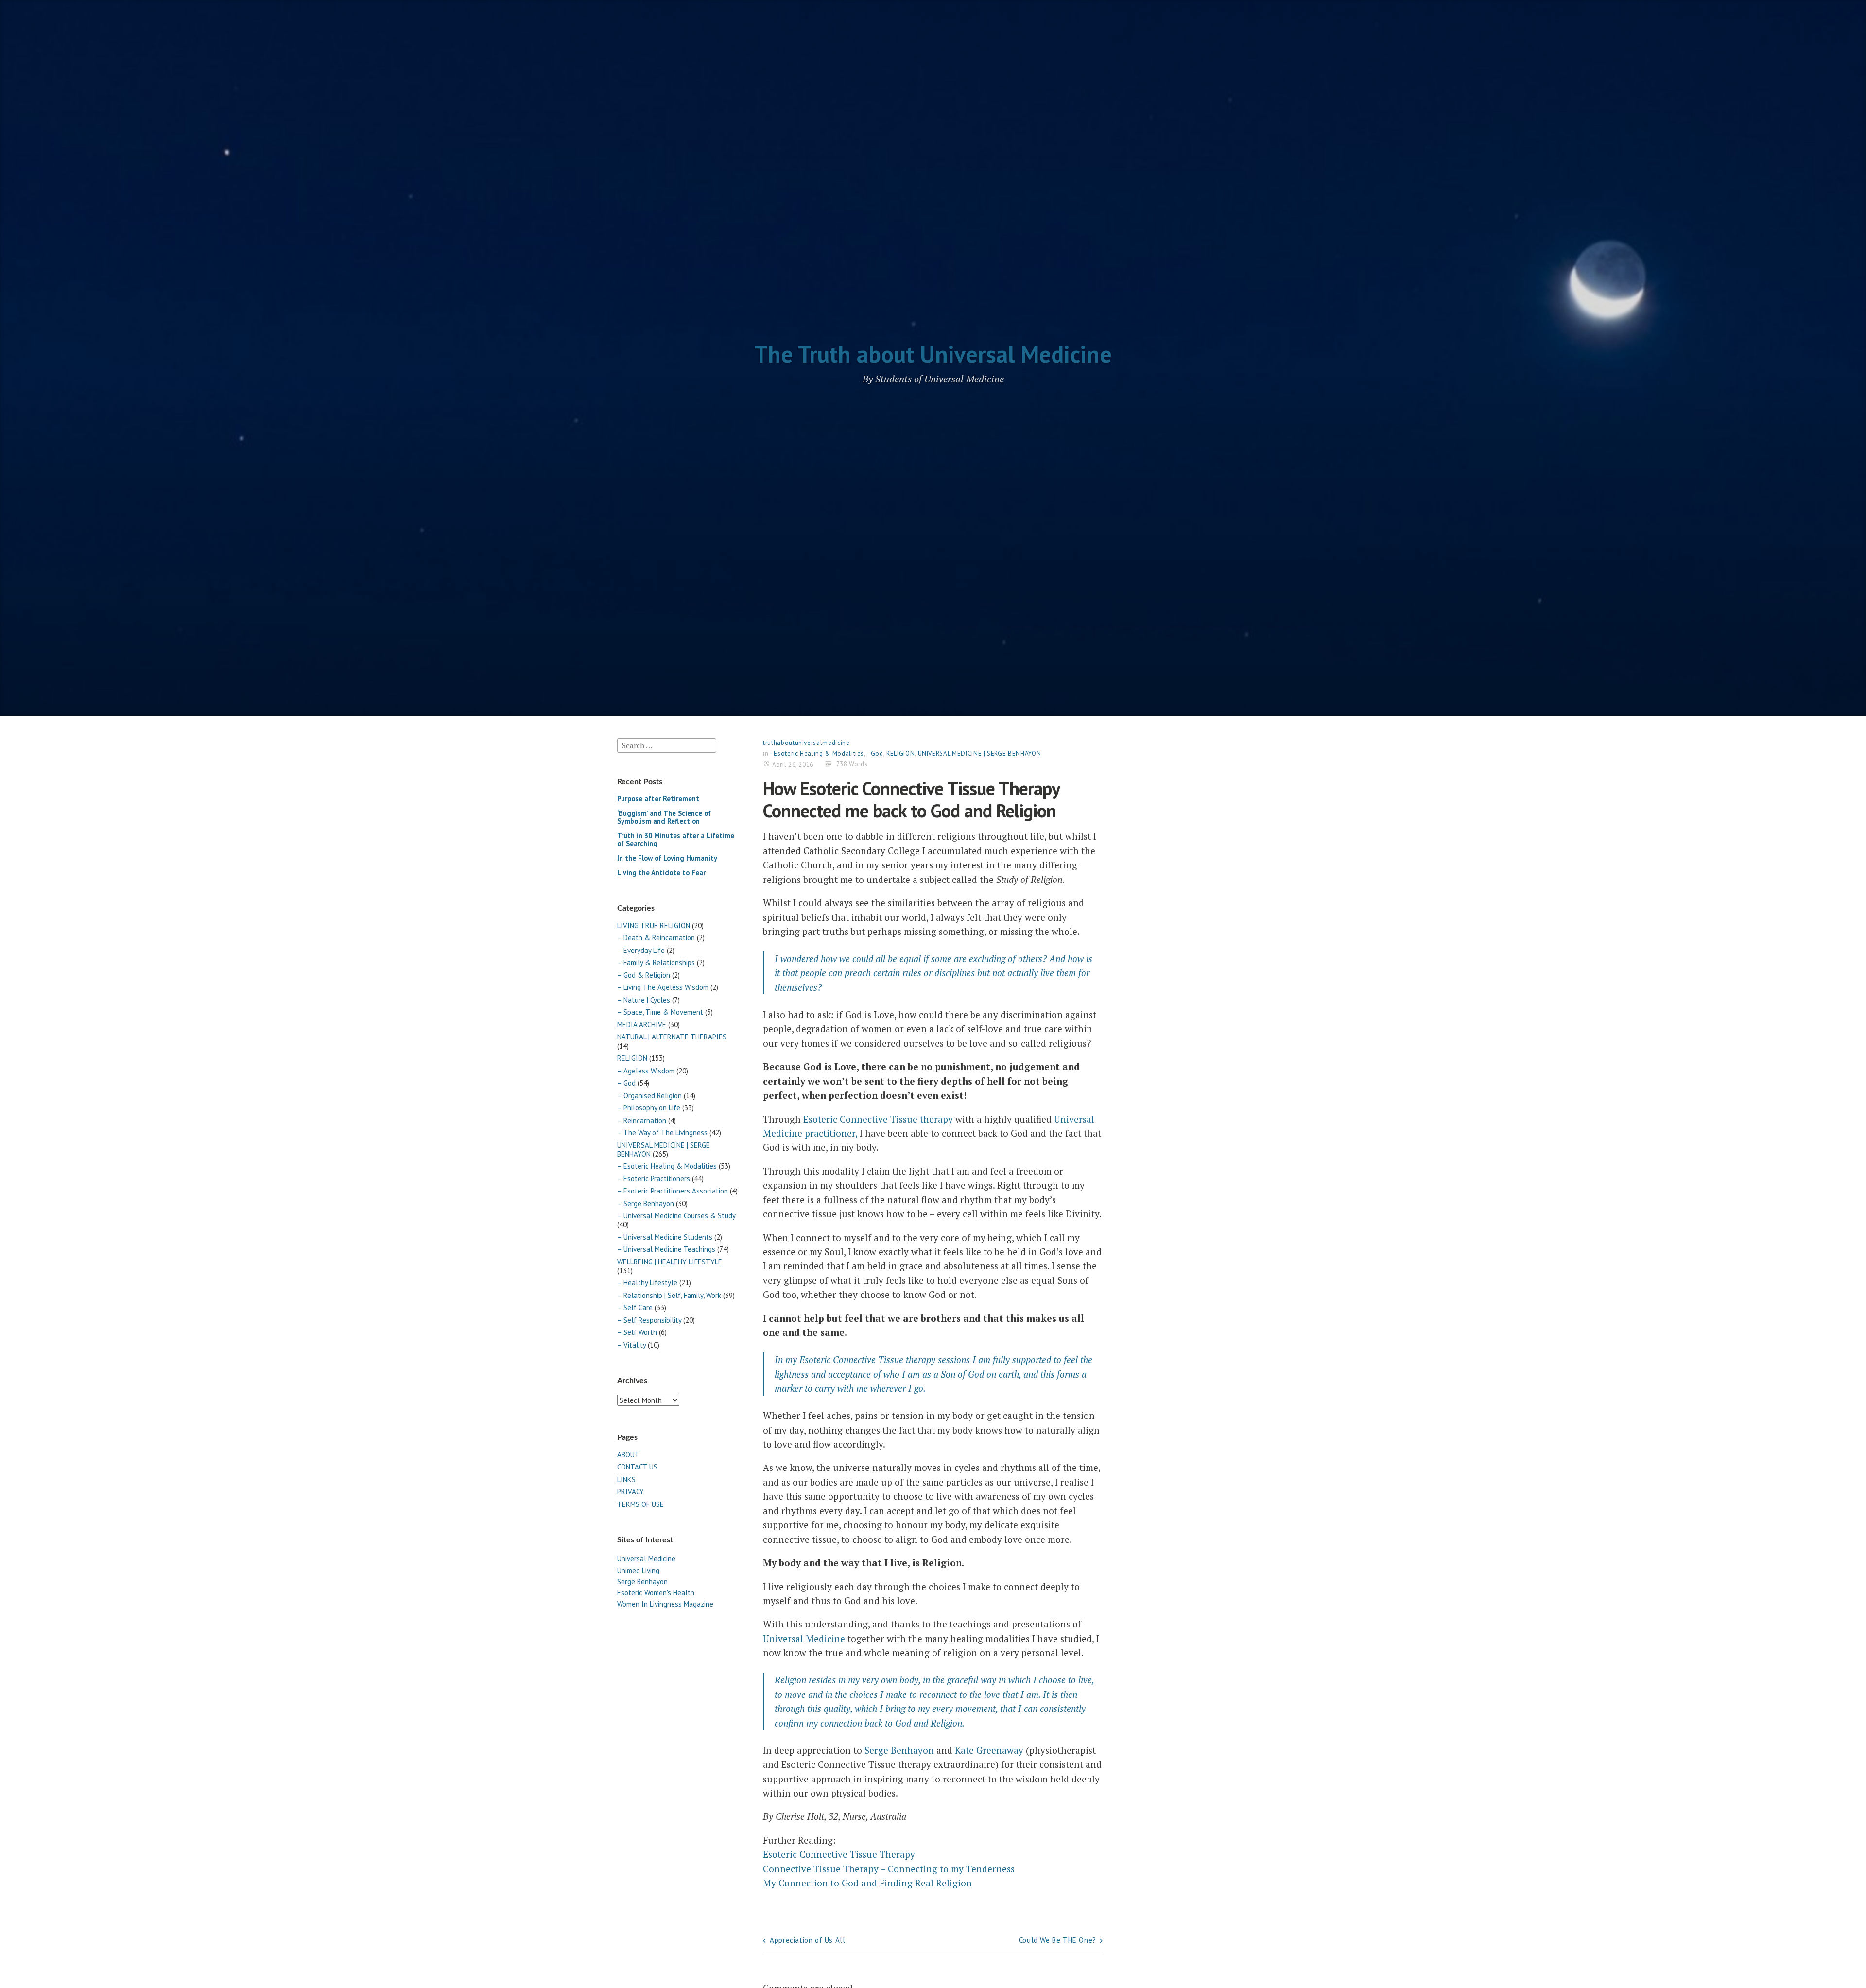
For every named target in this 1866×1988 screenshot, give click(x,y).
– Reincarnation (642, 1120)
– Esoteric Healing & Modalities (667, 1166)
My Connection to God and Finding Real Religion (867, 1883)
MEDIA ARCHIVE (642, 1025)
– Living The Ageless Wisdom (663, 987)
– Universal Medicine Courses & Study (676, 1216)
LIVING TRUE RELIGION (654, 925)
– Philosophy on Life (649, 1108)
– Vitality (631, 1345)
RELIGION (632, 1058)
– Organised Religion (649, 1096)
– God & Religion (644, 975)
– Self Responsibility (649, 1320)
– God (626, 1083)
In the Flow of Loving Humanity (667, 858)
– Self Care (635, 1307)
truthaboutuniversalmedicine (806, 743)
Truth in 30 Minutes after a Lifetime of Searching (676, 839)
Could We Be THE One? (1058, 1940)
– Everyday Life (641, 950)
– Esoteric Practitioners (654, 1179)
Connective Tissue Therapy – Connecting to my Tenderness (889, 1869)
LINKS (626, 1479)
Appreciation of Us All (807, 1940)
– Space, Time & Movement (660, 1012)
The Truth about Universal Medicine (933, 354)
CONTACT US (637, 1467)
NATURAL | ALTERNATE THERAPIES (672, 1037)
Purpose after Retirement (658, 799)
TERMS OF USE (640, 1504)
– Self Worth (637, 1332)
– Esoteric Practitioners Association (673, 1191)
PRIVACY (631, 1492)
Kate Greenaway (989, 1750)
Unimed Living (638, 1570)
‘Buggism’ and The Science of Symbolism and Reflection (664, 817)
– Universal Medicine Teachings (666, 1249)
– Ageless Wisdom (646, 1071)
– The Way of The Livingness (662, 1132)
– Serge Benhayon (646, 1203)
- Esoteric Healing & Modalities (817, 753)
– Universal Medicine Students (665, 1237)
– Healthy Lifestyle (647, 1283)
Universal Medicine (646, 1559)
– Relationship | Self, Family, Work (669, 1295)
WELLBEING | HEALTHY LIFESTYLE (670, 1262)
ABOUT (628, 1455)
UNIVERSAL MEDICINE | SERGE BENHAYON (664, 1150)
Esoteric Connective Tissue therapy (878, 1119)
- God (875, 753)
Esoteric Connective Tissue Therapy (839, 1854)
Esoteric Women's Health (656, 1593)
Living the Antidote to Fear (661, 873)
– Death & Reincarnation (656, 938)
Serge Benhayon (642, 1582)
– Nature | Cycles (644, 1000)
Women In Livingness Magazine (665, 1604)
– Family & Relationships (656, 962)
